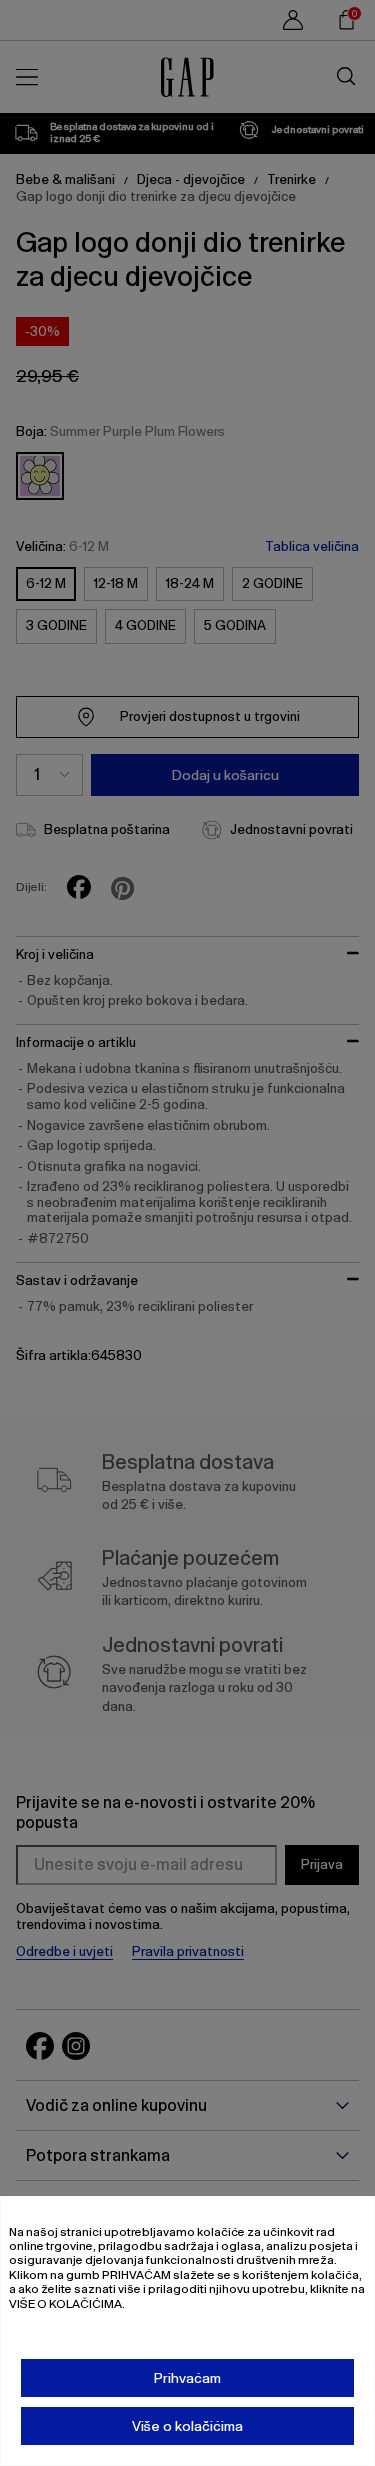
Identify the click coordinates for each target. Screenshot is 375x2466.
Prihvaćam (187, 2378)
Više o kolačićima (187, 2426)
